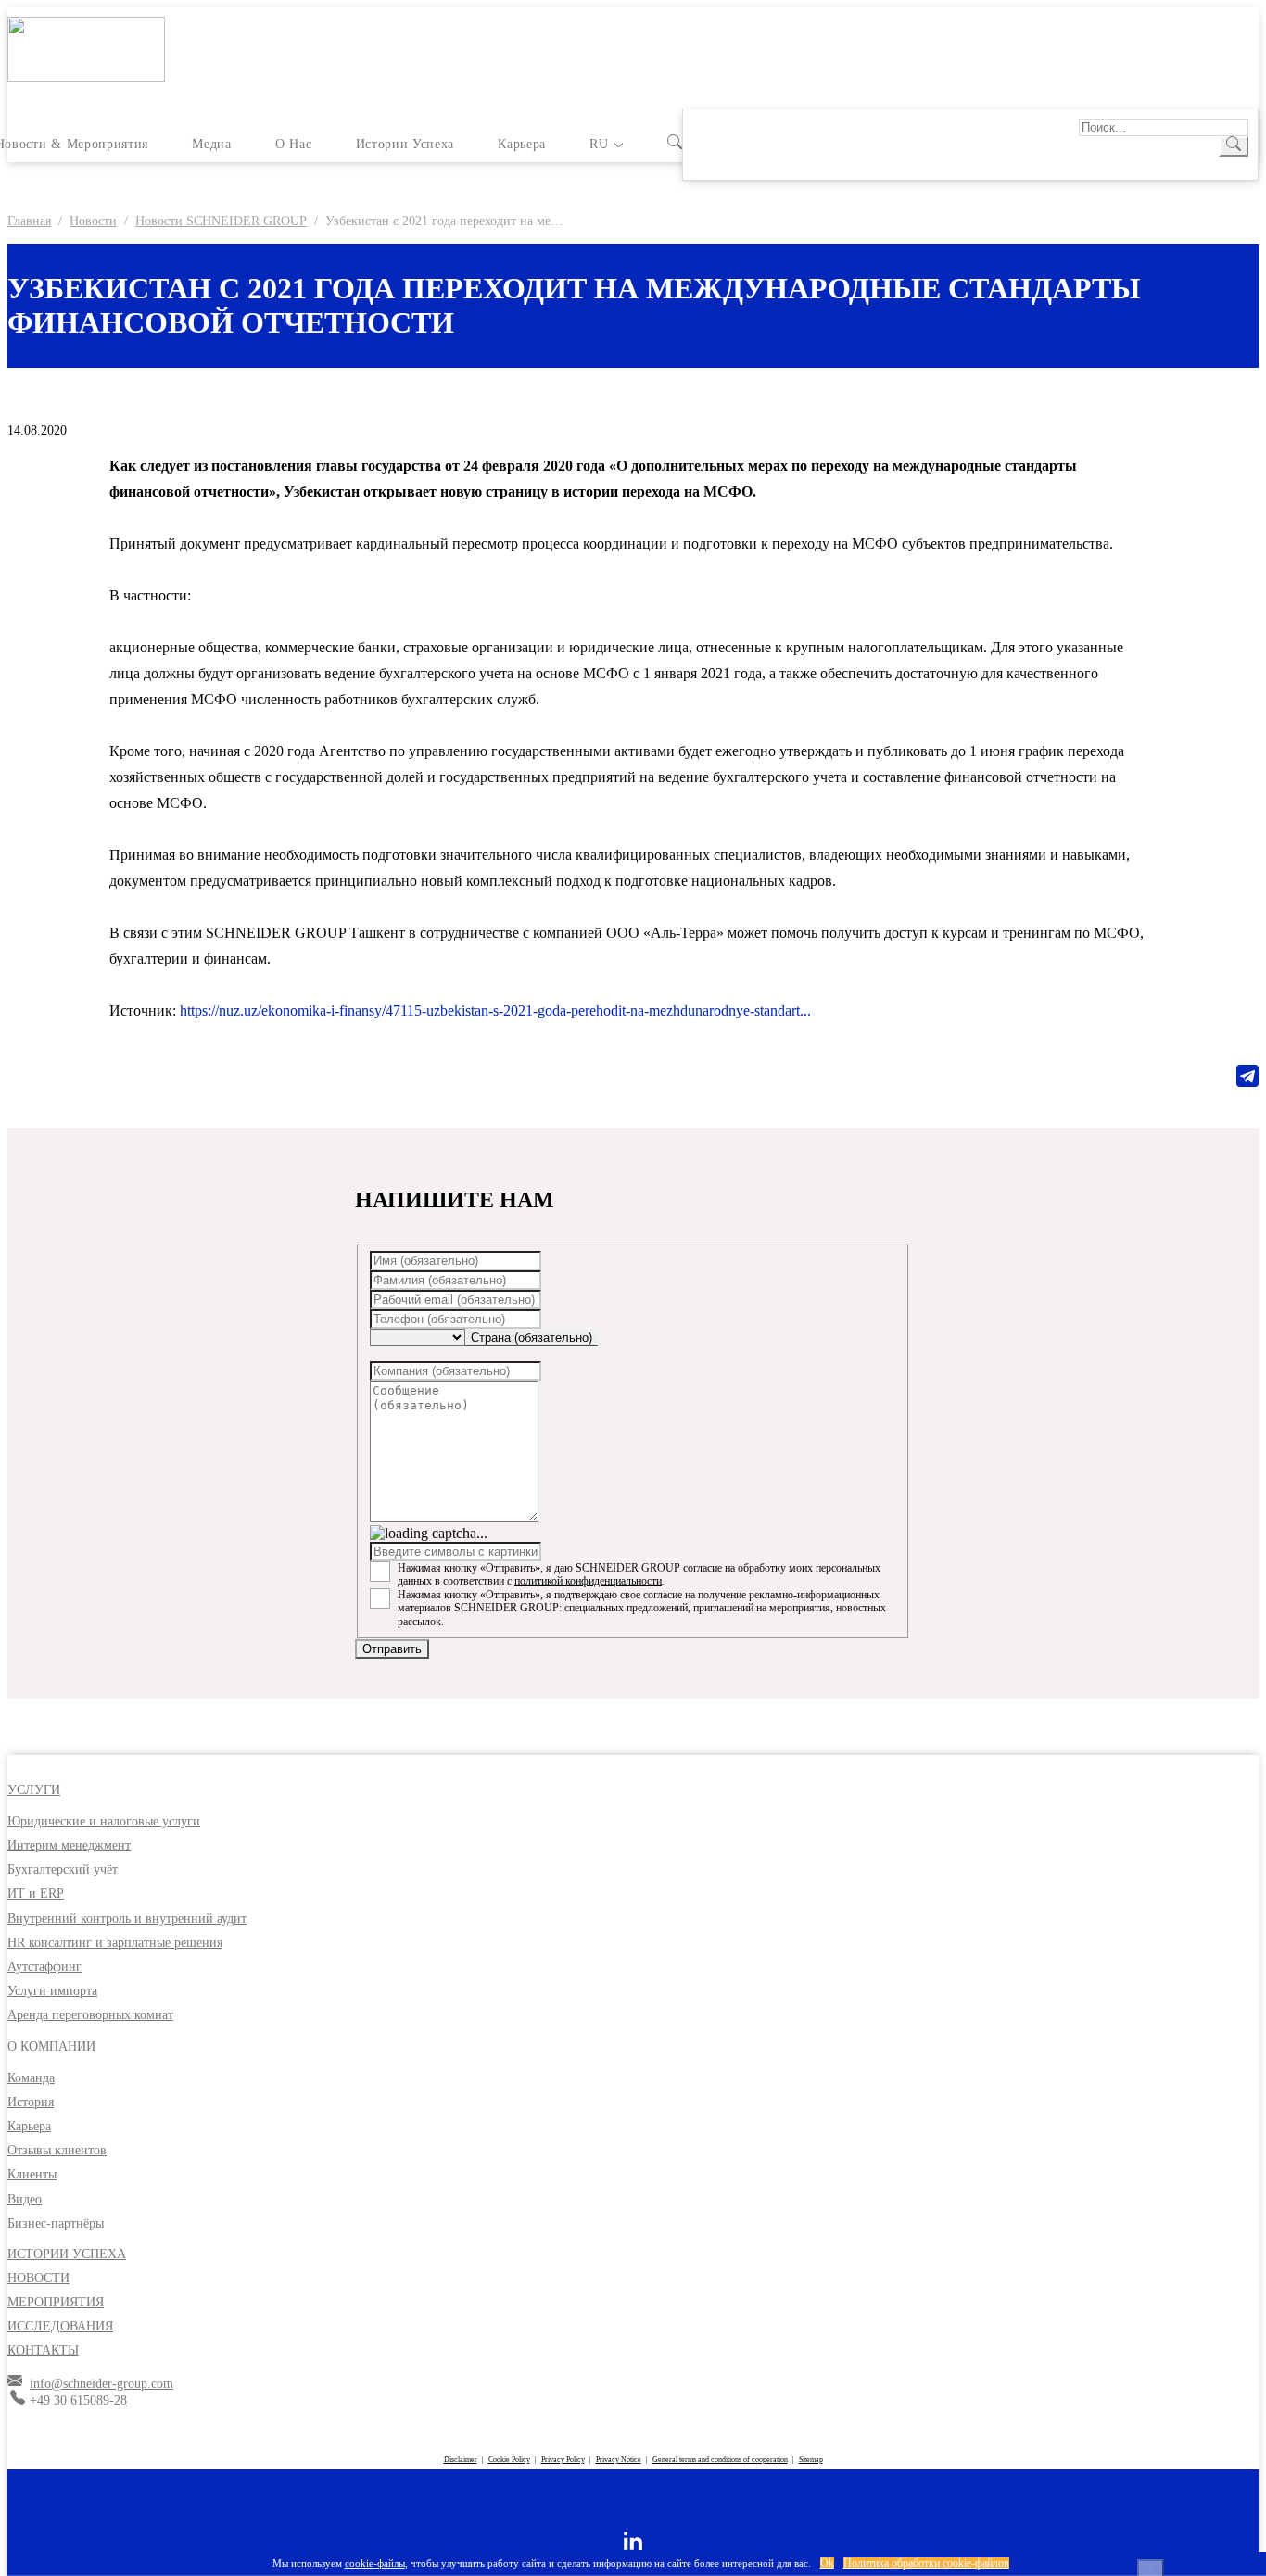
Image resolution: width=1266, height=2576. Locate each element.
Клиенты (32, 2174)
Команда (31, 2078)
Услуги (34, 1790)
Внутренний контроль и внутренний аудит (127, 1919)
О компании (51, 2046)
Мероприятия (56, 2302)
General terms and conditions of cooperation (720, 2460)
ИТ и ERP (36, 1894)
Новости (38, 2278)
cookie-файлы (375, 2563)
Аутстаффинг (44, 1967)
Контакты (43, 2350)
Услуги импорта (52, 1991)
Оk (827, 2563)
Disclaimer (461, 2460)
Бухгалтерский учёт (63, 1869)
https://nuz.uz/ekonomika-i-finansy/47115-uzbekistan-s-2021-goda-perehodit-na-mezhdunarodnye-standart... (495, 1010)
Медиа (211, 144)
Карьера (522, 144)
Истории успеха (405, 144)
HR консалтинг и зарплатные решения (115, 1943)
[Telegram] (1247, 1076)
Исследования (60, 2326)
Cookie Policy (509, 2460)
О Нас (293, 144)
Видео (25, 2199)
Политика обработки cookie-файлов (926, 2563)
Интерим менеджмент (69, 1845)
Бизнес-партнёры (56, 2223)
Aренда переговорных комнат (90, 2015)
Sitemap (811, 2460)
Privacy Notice (619, 2460)
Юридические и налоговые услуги (104, 1821)
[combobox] (532, 1338)
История (31, 2102)
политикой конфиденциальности (588, 1581)
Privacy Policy (563, 2460)
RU (599, 144)
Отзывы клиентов (57, 2150)
